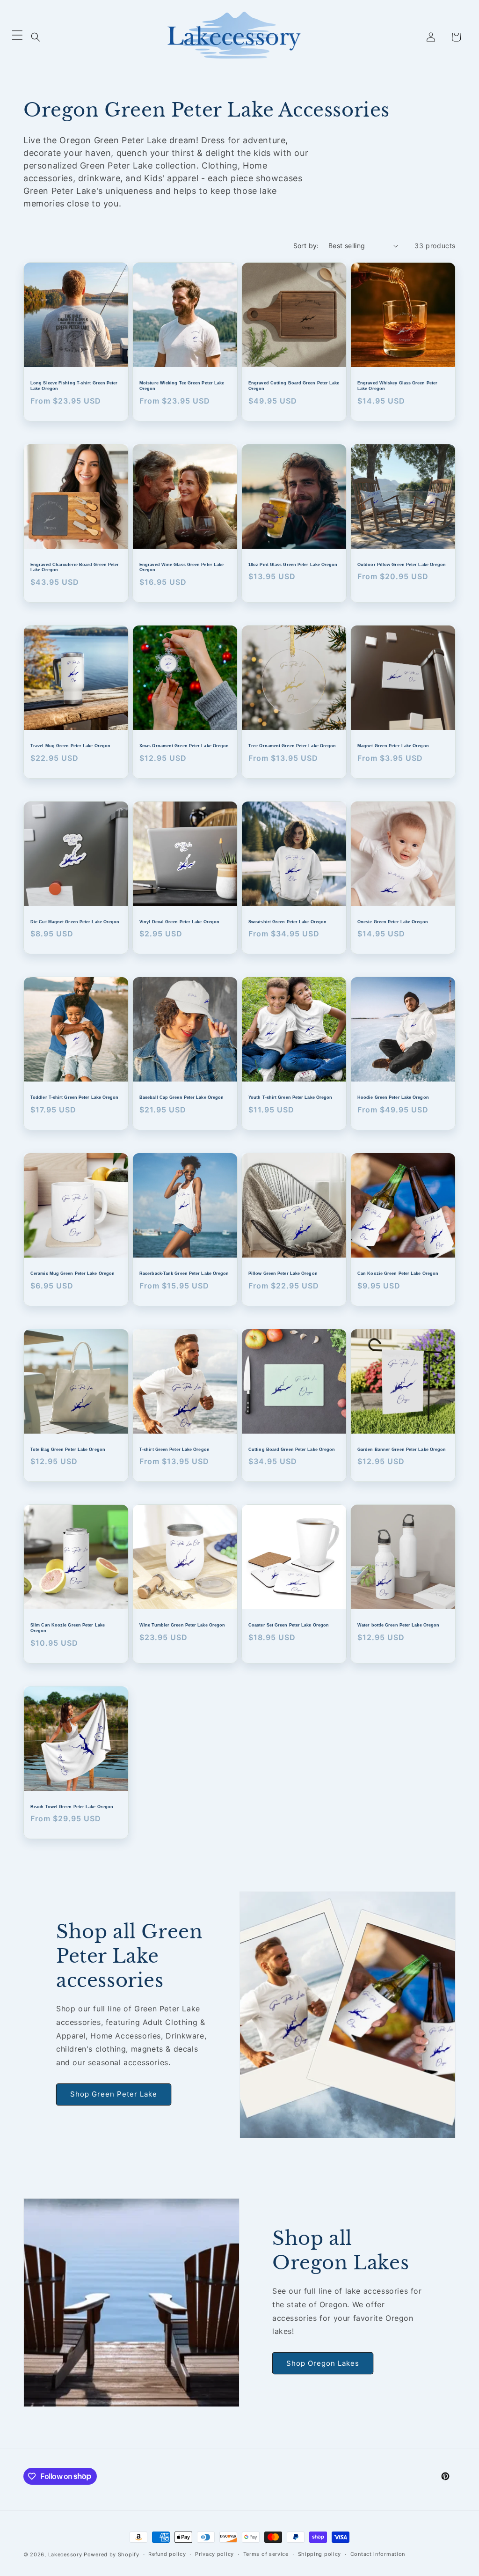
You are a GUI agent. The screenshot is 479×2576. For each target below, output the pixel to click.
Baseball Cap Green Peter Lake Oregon (181, 1097)
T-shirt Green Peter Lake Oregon (174, 1450)
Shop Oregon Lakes (323, 2363)
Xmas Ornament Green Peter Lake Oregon (184, 746)
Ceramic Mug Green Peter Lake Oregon (73, 1273)
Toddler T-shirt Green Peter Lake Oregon (75, 1097)
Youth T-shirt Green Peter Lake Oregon (290, 1097)
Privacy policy (214, 2554)
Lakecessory (65, 2554)
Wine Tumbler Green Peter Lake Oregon (182, 1625)
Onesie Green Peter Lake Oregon (393, 922)
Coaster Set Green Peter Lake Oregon (289, 1625)
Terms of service (266, 2554)
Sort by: (306, 246)
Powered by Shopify (112, 2554)
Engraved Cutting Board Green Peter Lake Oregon (294, 386)
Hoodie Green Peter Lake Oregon (393, 1097)
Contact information (378, 2554)
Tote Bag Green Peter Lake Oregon (68, 1450)
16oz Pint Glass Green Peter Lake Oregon (293, 565)
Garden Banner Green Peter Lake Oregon (402, 1450)
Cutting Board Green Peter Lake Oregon (292, 1450)
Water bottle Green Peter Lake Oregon (398, 1625)
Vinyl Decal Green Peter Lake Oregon (179, 922)
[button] (36, 37)
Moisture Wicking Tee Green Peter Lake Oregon (182, 386)
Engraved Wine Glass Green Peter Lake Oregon (181, 567)
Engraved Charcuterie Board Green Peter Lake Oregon (75, 567)
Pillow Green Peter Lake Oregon (283, 1273)
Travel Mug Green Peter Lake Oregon (70, 746)
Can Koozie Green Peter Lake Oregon (398, 1273)
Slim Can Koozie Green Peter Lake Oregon (68, 1628)
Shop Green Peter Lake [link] (114, 2094)
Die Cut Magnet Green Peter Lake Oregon (75, 922)
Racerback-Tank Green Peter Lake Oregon (184, 1273)
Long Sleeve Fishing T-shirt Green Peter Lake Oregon (74, 386)
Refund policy (167, 2554)
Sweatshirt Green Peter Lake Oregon (287, 922)
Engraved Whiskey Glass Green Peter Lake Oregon (397, 386)
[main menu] (17, 37)
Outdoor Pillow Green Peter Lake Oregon (402, 565)
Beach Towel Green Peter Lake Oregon (72, 1807)
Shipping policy (320, 2554)
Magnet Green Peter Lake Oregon (393, 746)
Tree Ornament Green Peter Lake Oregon (292, 746)
